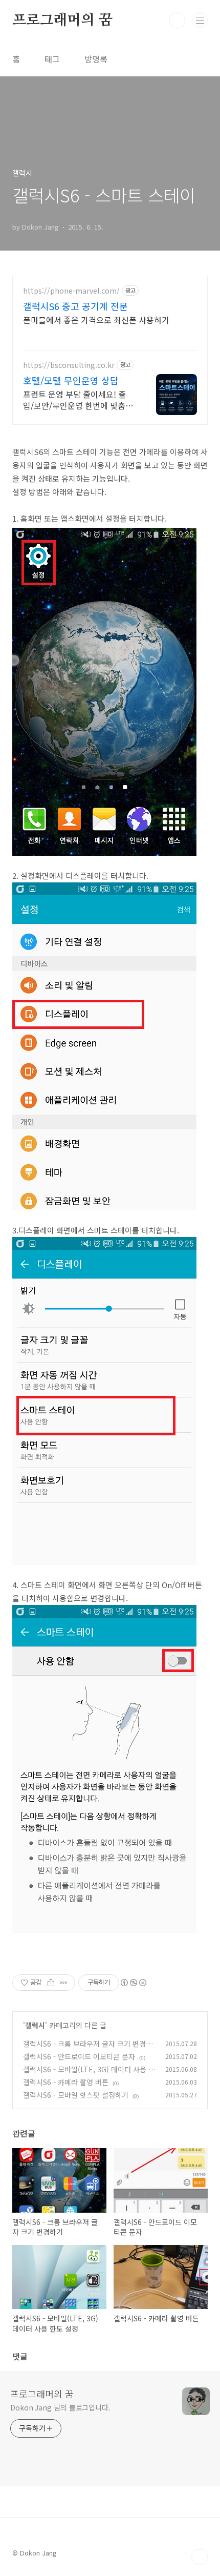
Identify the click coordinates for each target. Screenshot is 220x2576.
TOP (200, 2557)
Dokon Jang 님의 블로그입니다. (60, 2407)
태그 (52, 59)
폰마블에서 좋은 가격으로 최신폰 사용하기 (96, 320)
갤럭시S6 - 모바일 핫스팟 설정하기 (76, 2095)
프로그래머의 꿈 (62, 20)
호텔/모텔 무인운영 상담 (71, 380)
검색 (177, 20)
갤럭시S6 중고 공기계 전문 (75, 306)
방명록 (96, 59)
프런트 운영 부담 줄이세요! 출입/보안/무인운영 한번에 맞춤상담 (78, 399)
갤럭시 (35, 2025)
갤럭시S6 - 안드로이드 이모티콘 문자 (79, 2056)
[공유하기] (51, 1983)
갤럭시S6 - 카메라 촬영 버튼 (66, 2082)
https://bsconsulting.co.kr (69, 365)
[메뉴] (200, 20)
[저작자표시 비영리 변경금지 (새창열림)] (133, 1983)
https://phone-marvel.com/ (71, 291)
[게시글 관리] (64, 1983)
